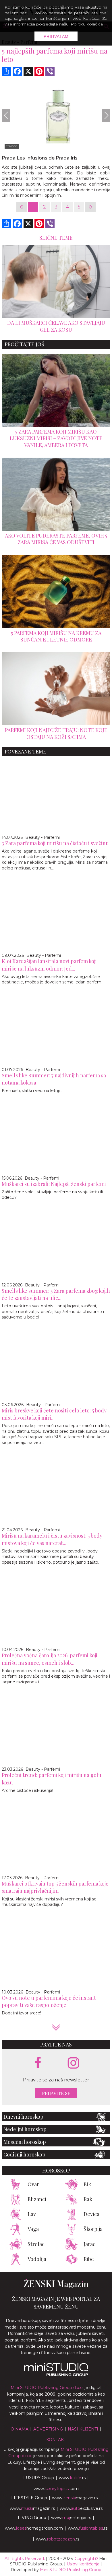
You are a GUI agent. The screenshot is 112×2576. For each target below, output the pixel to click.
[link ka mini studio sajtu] (56, 2375)
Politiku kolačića (87, 24)
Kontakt (56, 2440)
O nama (20, 2429)
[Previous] (6, 115)
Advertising (48, 2429)
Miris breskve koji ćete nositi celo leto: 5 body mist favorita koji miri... (54, 1414)
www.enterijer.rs (71, 2518)
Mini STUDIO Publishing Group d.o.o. (47, 2388)
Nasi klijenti (83, 2429)
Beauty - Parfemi (43, 837)
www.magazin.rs (75, 2498)
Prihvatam (56, 36)
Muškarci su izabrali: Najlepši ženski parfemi (54, 1184)
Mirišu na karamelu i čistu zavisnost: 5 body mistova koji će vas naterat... (52, 1539)
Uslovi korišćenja (83, 2564)
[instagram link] (73, 2063)
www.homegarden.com (34, 2528)
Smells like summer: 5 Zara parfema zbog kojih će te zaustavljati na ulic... (56, 1294)
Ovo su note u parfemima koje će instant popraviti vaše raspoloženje (49, 2001)
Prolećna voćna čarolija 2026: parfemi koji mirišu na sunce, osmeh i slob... (50, 1659)
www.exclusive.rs (81, 2508)
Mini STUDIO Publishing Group (71, 2570)
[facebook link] (38, 2063)
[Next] (106, 115)
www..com (56, 2489)
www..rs (72, 2478)
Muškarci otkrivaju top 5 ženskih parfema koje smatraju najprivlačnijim (55, 1887)
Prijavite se (56, 2093)
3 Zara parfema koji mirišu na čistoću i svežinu (55, 843)
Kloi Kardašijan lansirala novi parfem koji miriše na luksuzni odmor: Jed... (49, 965)
